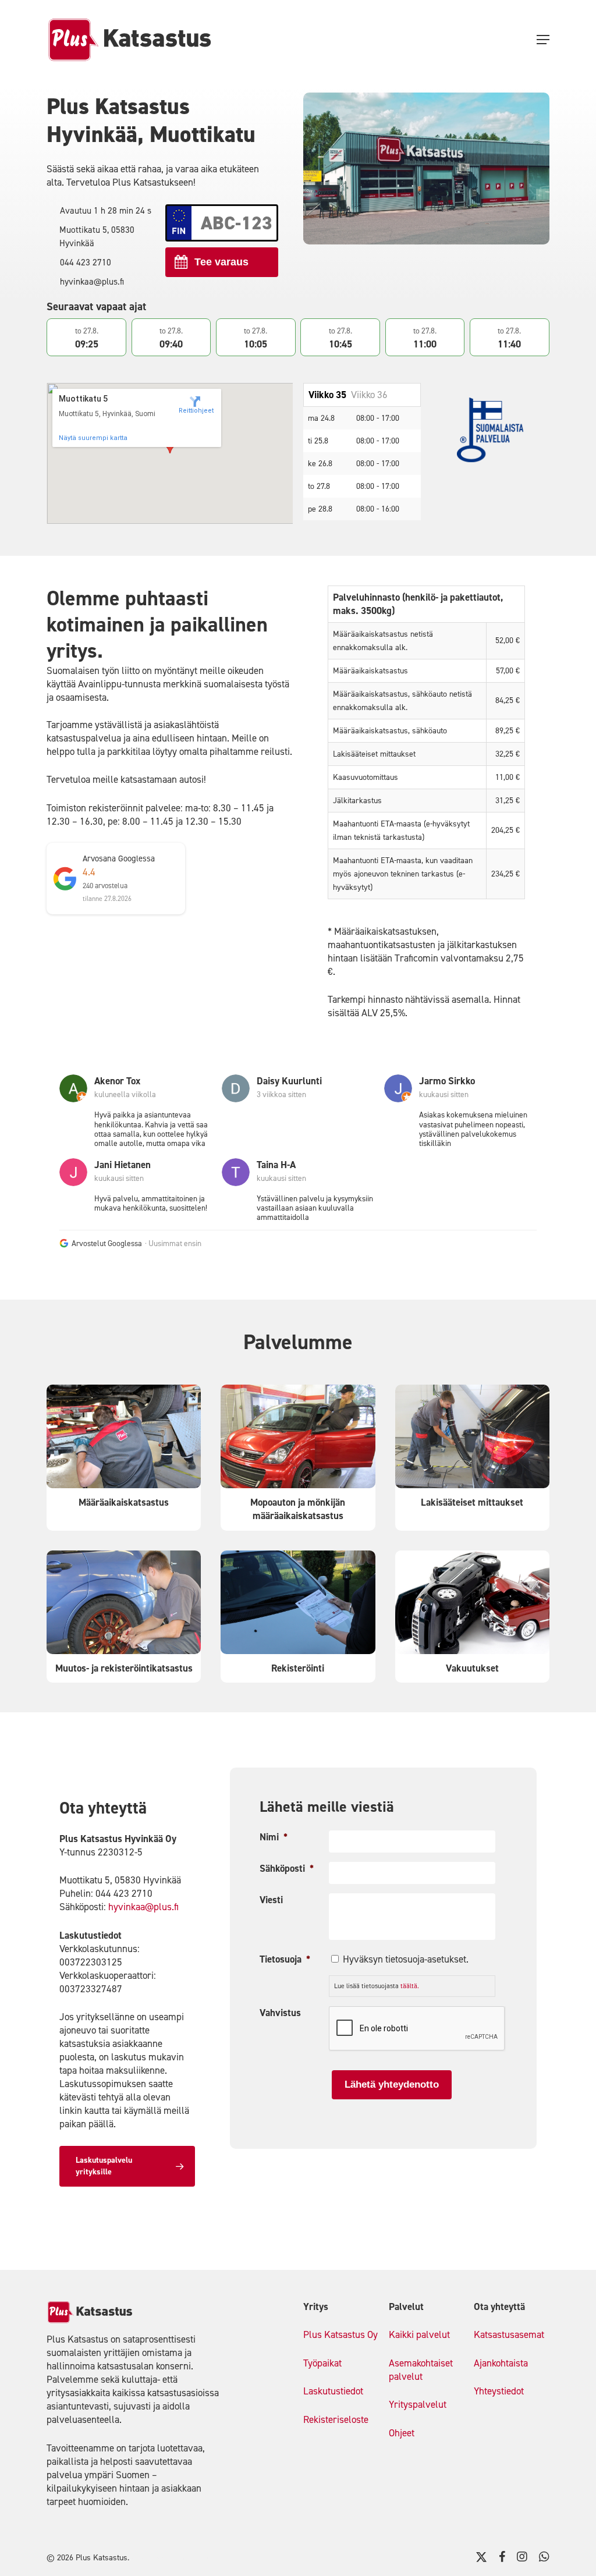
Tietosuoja (285, 1959)
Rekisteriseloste (336, 2419)
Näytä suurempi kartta (93, 438)
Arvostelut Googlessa (107, 1243)
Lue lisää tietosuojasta (377, 1986)
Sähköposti (287, 1868)
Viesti (271, 1900)
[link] (77, 1111)
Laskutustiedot (333, 2391)
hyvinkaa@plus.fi (143, 1907)
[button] (543, 40)
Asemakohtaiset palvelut (421, 2370)
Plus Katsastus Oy (340, 2334)
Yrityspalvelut (418, 2404)
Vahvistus (280, 2013)
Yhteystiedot (499, 2391)
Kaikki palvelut (419, 2334)
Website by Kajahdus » (171, 2558)
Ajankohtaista (501, 2363)
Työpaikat (322, 2363)
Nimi (274, 1837)
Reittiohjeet (195, 411)
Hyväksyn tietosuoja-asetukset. (406, 1959)
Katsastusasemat (509, 2334)
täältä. (410, 1986)
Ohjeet (402, 2433)
